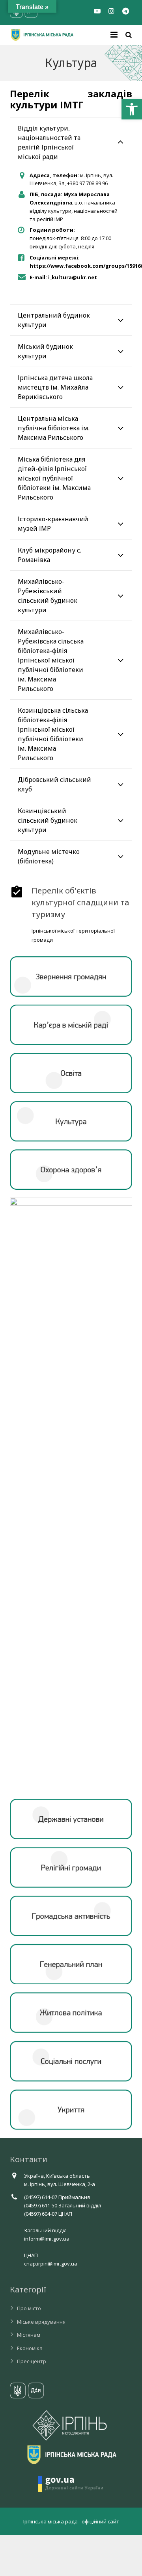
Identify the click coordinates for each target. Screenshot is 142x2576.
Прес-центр (32, 2361)
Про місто (29, 2308)
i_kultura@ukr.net (73, 277)
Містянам (29, 2335)
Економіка (30, 2348)
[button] (132, 109)
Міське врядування (41, 2322)
